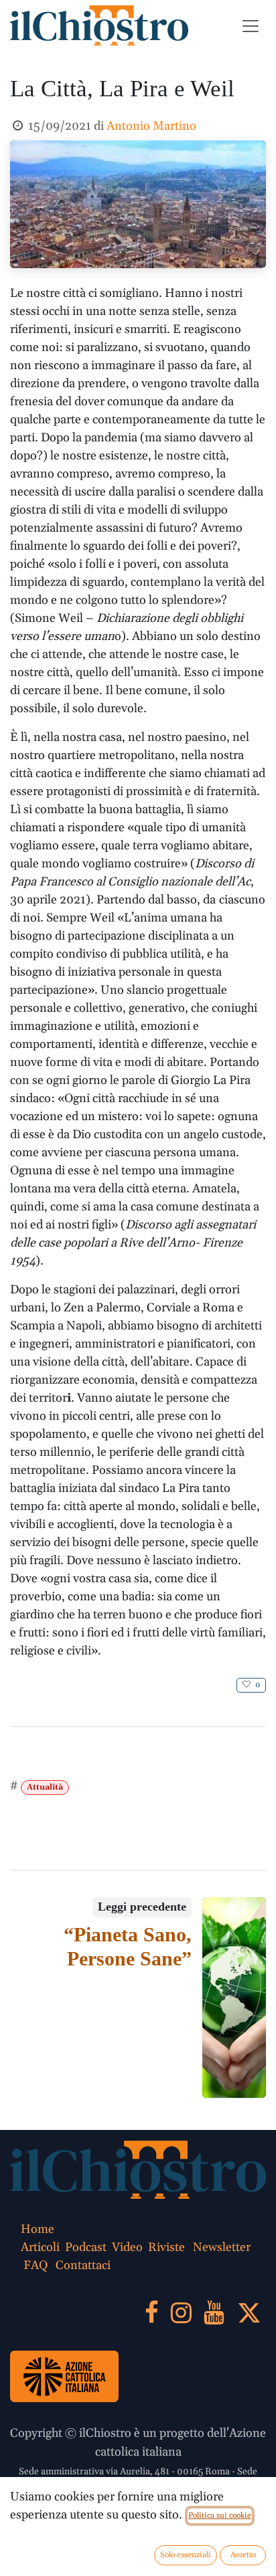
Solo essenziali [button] (186, 2555)
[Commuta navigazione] (251, 25)
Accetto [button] (243, 2555)
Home (38, 2229)
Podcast (86, 2247)
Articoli (40, 2247)
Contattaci (83, 2265)
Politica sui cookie (220, 2515)
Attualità (45, 1787)
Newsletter (222, 2247)
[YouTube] (214, 2313)
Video (127, 2247)
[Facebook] (152, 2313)
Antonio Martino (151, 126)
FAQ (36, 2265)
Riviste (166, 2247)
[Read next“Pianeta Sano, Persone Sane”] (234, 1998)
